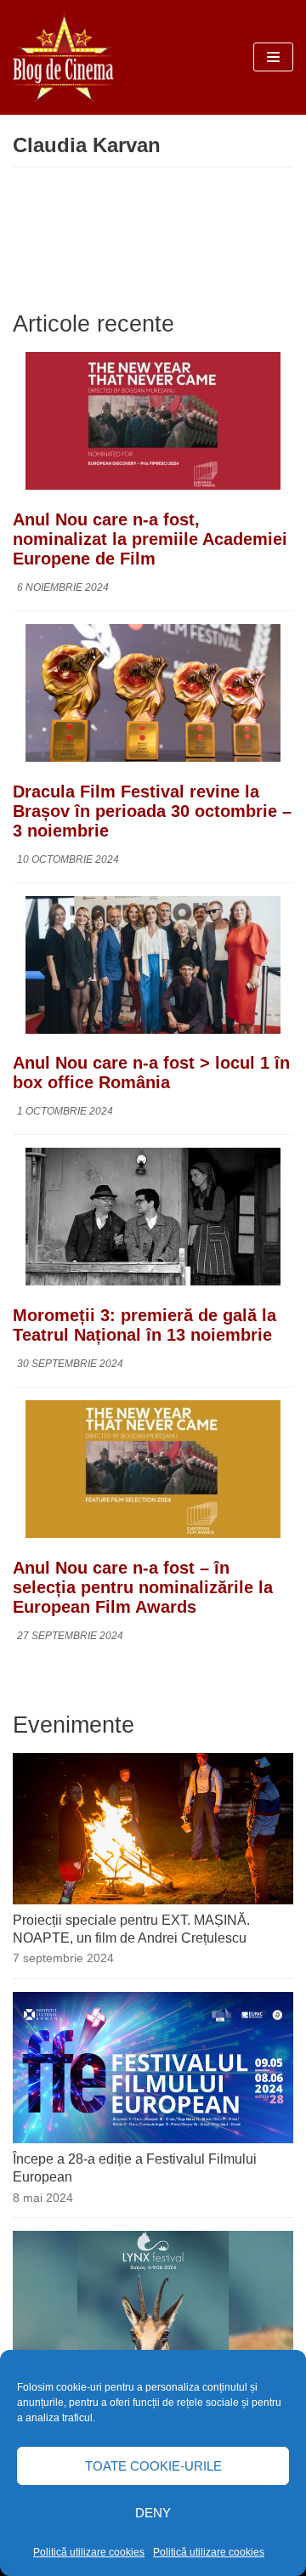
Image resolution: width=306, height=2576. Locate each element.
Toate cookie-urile (153, 2466)
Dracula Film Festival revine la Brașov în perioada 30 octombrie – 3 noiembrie (152, 811)
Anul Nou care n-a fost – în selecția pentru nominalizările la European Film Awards (143, 1587)
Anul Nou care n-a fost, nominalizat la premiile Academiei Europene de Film (150, 539)
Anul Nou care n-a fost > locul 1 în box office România (151, 1072)
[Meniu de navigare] (273, 57)
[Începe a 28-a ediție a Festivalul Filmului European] (153, 2139)
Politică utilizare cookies (89, 2552)
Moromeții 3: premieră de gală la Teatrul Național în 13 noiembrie (144, 1325)
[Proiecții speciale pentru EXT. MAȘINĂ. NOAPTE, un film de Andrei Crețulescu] (153, 1900)
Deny (153, 2513)
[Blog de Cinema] (64, 57)
